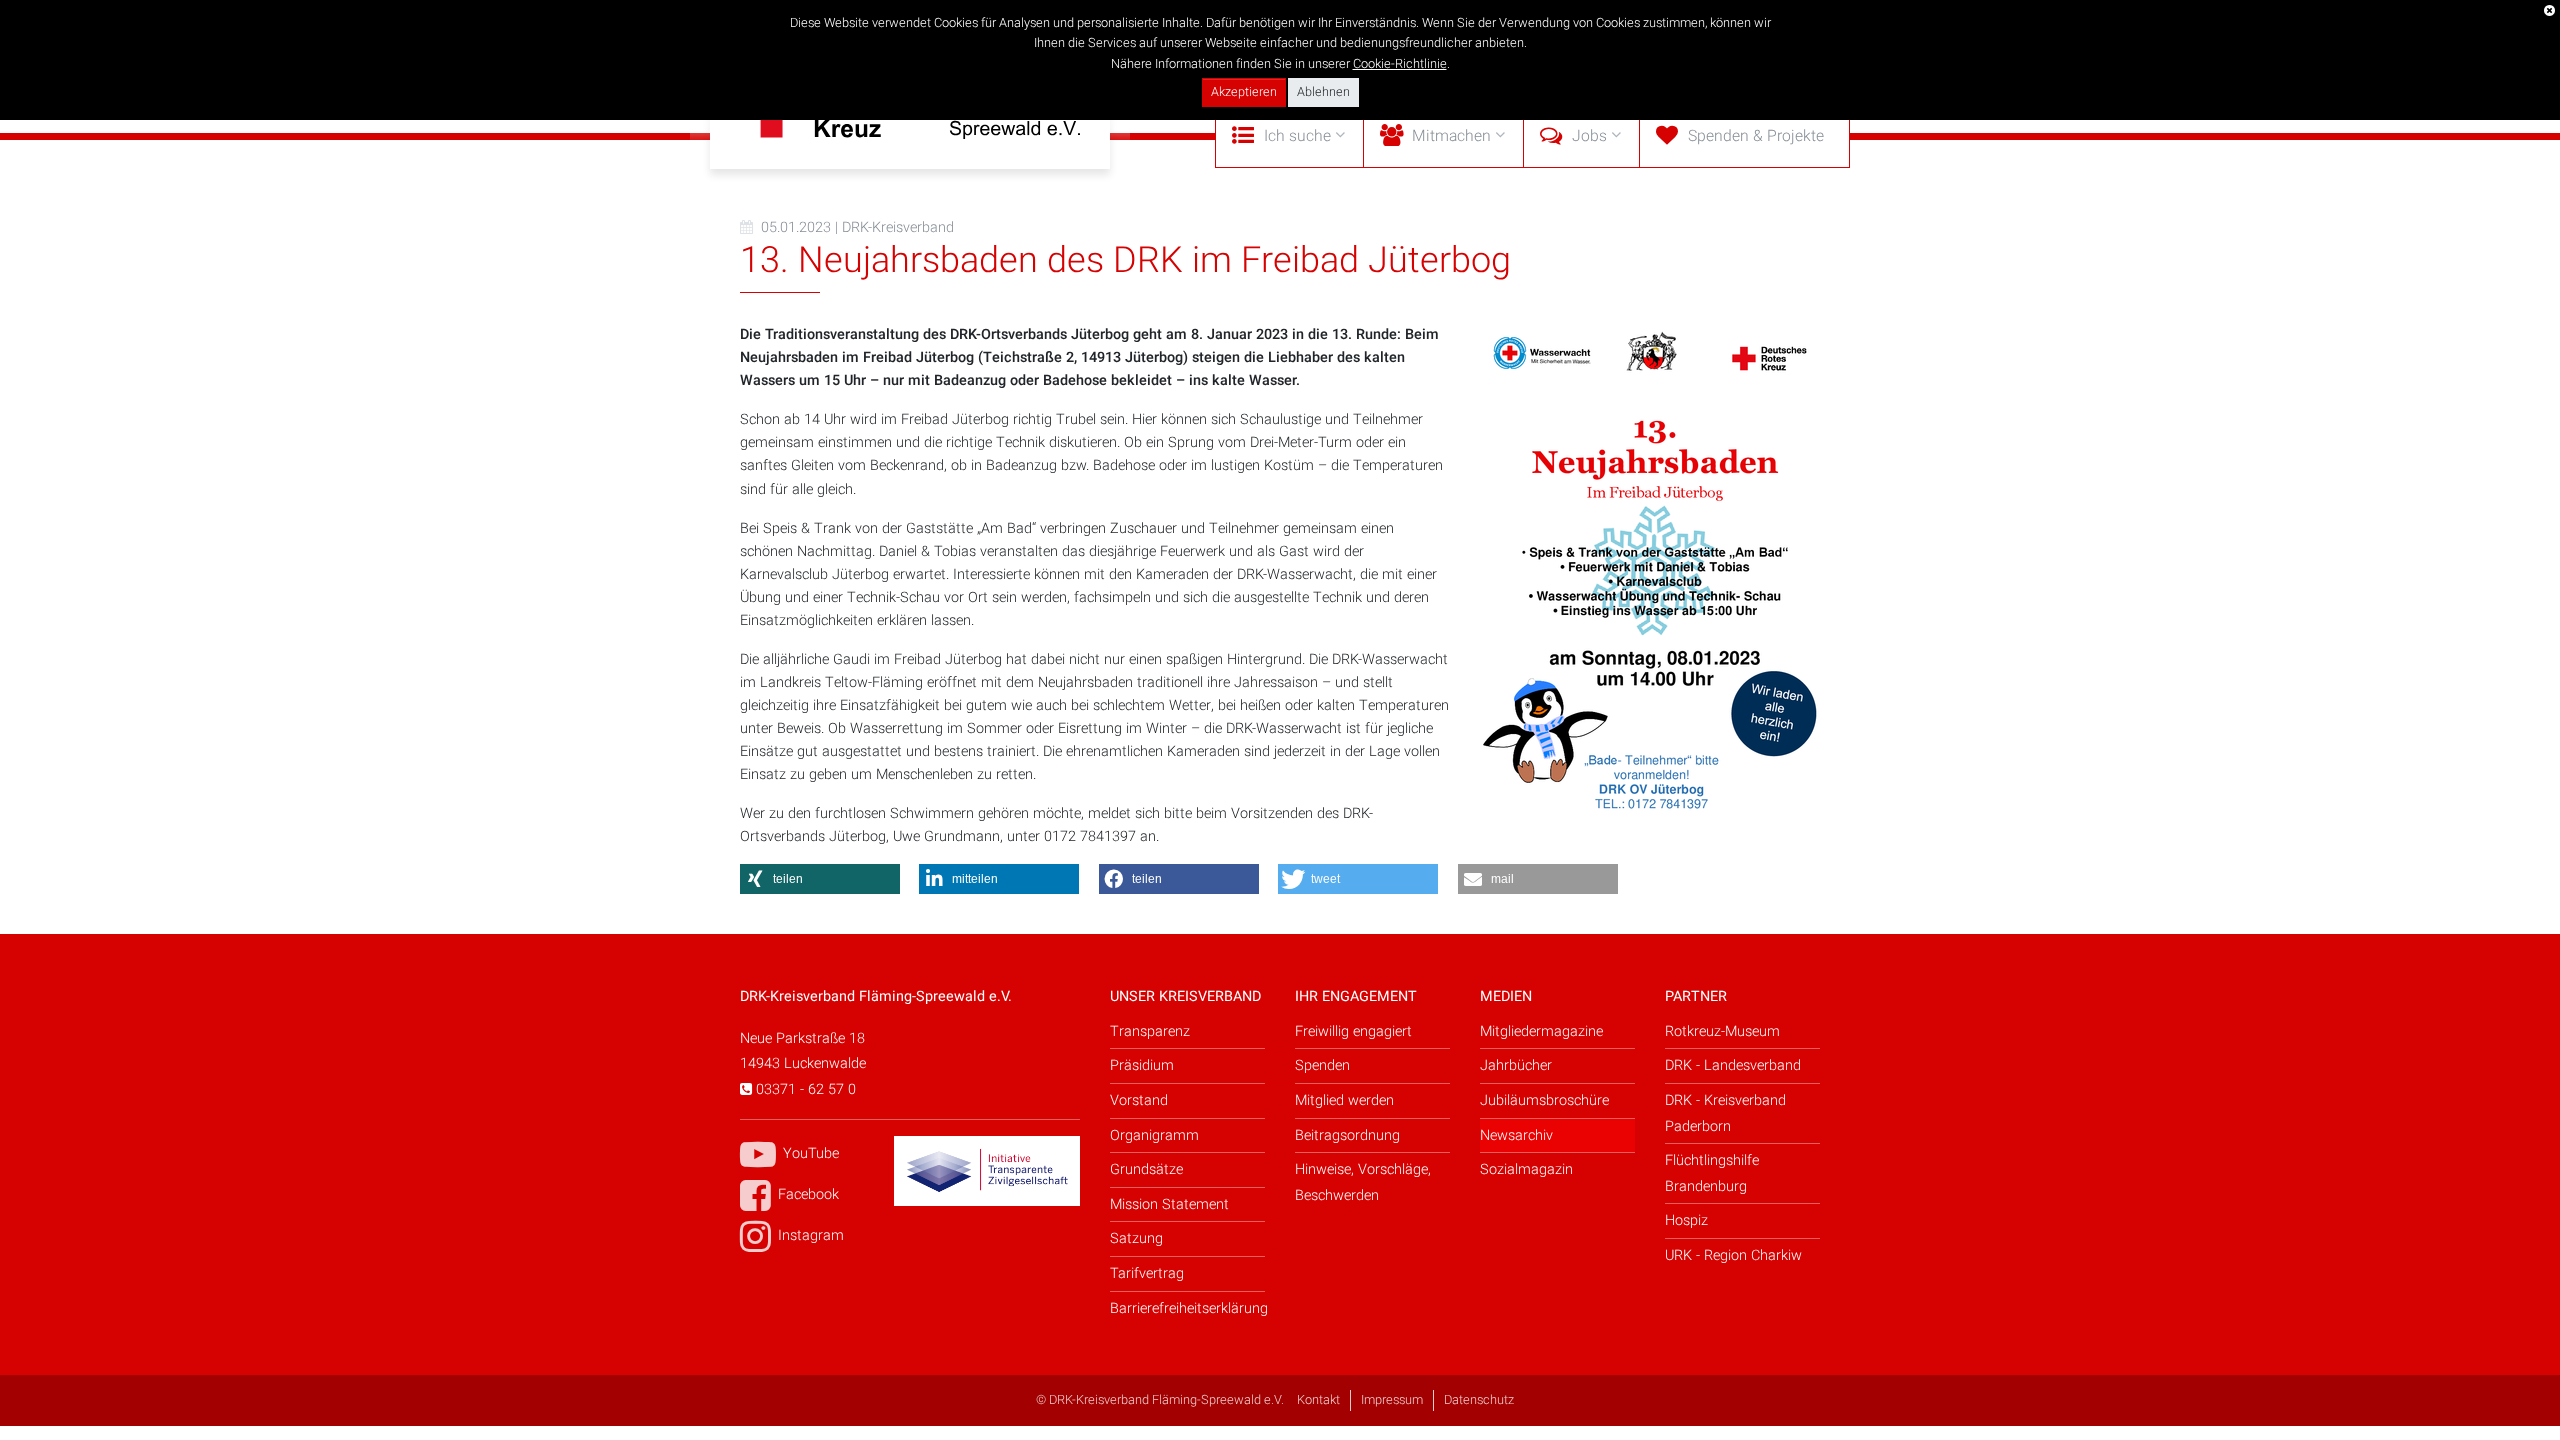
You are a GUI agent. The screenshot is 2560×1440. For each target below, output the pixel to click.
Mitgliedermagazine (1541, 1031)
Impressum (1392, 1400)
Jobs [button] (1589, 136)
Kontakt (1318, 1400)
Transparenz (1150, 1031)
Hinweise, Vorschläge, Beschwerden (1363, 1182)
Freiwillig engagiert (1353, 1031)
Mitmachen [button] (1451, 136)
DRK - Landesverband (1733, 1065)
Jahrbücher (1516, 1065)
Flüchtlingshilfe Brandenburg (1712, 1173)
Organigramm (1154, 1135)
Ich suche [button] (1297, 136)
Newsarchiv (1516, 1135)
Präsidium (1142, 1065)
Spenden (1322, 1065)
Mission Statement (1169, 1204)
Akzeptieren (1244, 92)
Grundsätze (1146, 1169)
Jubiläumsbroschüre (1544, 1100)
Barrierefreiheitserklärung (1187, 1308)
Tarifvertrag (1147, 1273)
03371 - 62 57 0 (804, 1089)
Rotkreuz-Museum (1722, 1031)
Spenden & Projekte (1756, 136)
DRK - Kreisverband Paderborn (1725, 1113)
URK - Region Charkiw (1733, 1255)
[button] (820, 879)
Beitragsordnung (1347, 1135)
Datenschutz (1479, 1400)
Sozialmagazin (1526, 1169)
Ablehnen (1323, 92)
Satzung (1136, 1238)
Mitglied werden (1344, 1100)
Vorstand (1139, 1100)
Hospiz (1686, 1220)
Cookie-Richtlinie (1400, 64)
